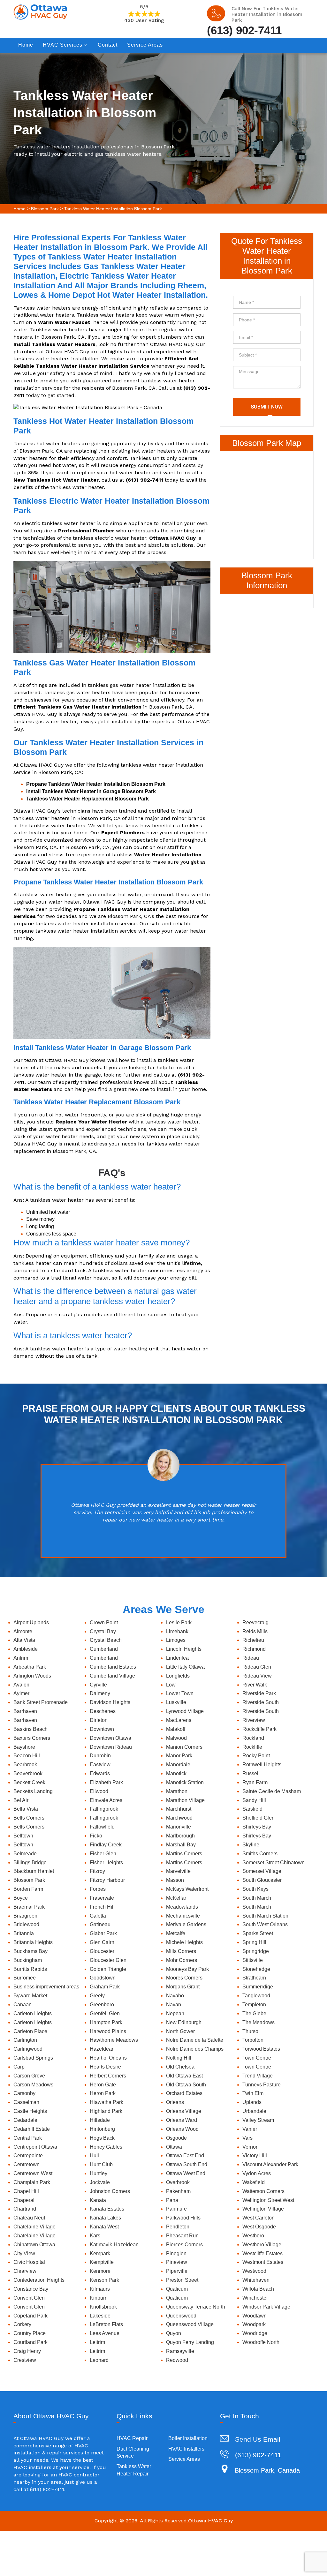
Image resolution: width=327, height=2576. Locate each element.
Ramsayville (180, 2351)
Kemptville (102, 2262)
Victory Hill (255, 2155)
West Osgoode (259, 2227)
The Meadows (259, 2022)
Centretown (27, 2164)
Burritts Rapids (30, 1969)
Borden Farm (28, 1889)
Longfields (178, 1676)
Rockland (253, 1738)
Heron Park (103, 2093)
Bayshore (24, 1747)
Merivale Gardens (186, 1924)
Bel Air (21, 1800)
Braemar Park (29, 1907)
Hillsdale (100, 2120)
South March (257, 1898)
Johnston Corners (110, 2191)
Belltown (23, 1836)
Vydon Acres (257, 2173)
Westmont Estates (263, 2262)
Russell (251, 1773)
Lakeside (100, 2316)
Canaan (23, 2005)
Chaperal (24, 2200)
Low (171, 1685)
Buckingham (28, 1960)
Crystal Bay (103, 1631)
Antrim (21, 1658)
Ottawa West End (186, 2173)
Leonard (99, 2360)
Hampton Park (106, 2022)
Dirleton (99, 1720)
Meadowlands (182, 1907)
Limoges (176, 1640)
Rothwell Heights (262, 1765)
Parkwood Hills (183, 2218)
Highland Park (106, 2111)
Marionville (179, 1827)
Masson (175, 1880)
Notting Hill (179, 2058)
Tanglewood (256, 1996)
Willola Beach (258, 2289)
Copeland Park (30, 2316)
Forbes (98, 1889)
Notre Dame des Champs (195, 2049)
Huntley (99, 2173)
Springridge (256, 1951)
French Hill (102, 1907)
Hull (94, 2155)
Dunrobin (100, 1756)
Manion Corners (184, 1747)
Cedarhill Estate (32, 2129)
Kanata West (104, 2227)
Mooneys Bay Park (187, 1969)
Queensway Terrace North (196, 2307)
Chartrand (25, 2209)
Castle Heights (30, 2111)
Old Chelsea (180, 2067)
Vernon (251, 2147)
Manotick (176, 1773)
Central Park (28, 2138)
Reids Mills (255, 1631)
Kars (95, 2236)
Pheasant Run (182, 2236)
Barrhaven (25, 1711)
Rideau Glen (257, 1667)
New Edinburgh (184, 2022)
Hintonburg (102, 2129)
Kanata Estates (107, 2209)
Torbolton (253, 2040)
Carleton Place (30, 2031)
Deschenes (103, 1711)
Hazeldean (102, 2049)
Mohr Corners (182, 1960)
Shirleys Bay (257, 1827)
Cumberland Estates (113, 1667)
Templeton (254, 2005)
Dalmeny (100, 1693)
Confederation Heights (39, 2280)
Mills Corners (181, 1951)
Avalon (21, 1685)
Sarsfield (252, 1809)
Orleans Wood (182, 2129)
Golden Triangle (108, 1969)
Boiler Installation (188, 2438)
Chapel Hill (26, 2191)
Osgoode (176, 2138)
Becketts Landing (33, 1791)
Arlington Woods (32, 1676)
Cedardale (25, 2120)
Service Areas (145, 45)
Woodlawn (255, 2316)
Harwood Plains (108, 2031)
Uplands (252, 2102)
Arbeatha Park (30, 1667)
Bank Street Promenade (41, 1702)
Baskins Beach (30, 1729)
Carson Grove (29, 2076)
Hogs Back (102, 2138)
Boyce (21, 1898)
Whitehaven (256, 2280)
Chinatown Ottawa (34, 2245)
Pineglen (176, 2253)
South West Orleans (265, 1924)
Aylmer (21, 1693)
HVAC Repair (132, 2438)
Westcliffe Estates (262, 2253)
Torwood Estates (261, 2049)
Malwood (176, 1738)
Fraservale (102, 1898)
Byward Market (30, 1996)
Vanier (250, 2129)
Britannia (24, 1933)
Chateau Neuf (29, 2218)
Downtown (102, 1729)
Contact (108, 45)
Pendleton (178, 2227)
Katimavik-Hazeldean (114, 2245)
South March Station (265, 1916)
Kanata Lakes (105, 2218)
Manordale (178, 1765)
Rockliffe (252, 1747)
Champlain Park (32, 2182)
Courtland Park (30, 2342)
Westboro (253, 2236)
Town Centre (257, 2058)
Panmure (176, 2209)
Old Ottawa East (184, 2076)
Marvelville (178, 1871)
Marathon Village (185, 1800)
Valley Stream (258, 2120)
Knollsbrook (103, 2307)
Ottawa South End (187, 2164)
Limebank (177, 1631)
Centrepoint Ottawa (35, 2147)
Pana (172, 2200)
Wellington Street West (268, 2200)
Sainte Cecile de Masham (272, 1791)
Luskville (176, 1702)
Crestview (25, 2360)
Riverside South (261, 1702)
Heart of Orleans (108, 2058)
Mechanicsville (183, 1916)
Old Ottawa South (186, 2085)
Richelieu (253, 1640)
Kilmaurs (100, 2289)
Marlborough (180, 1836)
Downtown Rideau (111, 1747)
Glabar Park (103, 1933)
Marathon (177, 1791)
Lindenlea (177, 1658)
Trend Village (258, 2076)
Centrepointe (28, 2155)
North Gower (180, 2031)
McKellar (176, 1898)
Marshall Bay (181, 1845)
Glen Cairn (102, 1942)
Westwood (254, 2271)
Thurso (250, 2031)
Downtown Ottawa (110, 1738)
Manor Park (179, 1756)
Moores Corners (184, 1978)
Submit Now (267, 407)
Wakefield (254, 2182)
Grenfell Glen (105, 2013)
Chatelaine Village (34, 2227)
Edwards (100, 1773)
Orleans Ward (182, 2120)
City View (24, 2253)
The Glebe (254, 2013)
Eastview (100, 1765)
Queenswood (181, 2316)
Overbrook (178, 2182)
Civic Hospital (29, 2262)
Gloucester (102, 1951)
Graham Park (105, 1987)
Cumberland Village (112, 1676)
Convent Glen (29, 2298)
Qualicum (177, 2289)
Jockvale (100, 2182)
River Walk (255, 1685)
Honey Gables (106, 2147)
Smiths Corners (260, 1854)
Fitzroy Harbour (107, 1880)
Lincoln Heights (184, 1649)
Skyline (251, 1845)
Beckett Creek (29, 1782)
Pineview (177, 2262)
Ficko (96, 1836)
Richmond (254, 1649)
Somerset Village (262, 1871)
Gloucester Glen (108, 1960)
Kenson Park (104, 2280)
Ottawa (174, 2147)
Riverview (254, 1720)
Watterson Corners (263, 2191)
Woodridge (255, 2333)
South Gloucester (262, 1880)
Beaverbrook (28, 1773)
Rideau (251, 1658)
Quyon (174, 2333)
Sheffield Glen (259, 1818)
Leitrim (97, 2342)
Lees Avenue (105, 2333)
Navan (174, 2005)
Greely (97, 1996)
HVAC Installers (186, 2449)
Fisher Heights (106, 1863)
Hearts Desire (105, 2067)
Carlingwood (28, 2049)
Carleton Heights (33, 2013)
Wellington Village (263, 2209)
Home (26, 45)
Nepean (175, 2013)
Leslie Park (179, 1622)
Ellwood (99, 1791)
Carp (19, 2067)
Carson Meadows (33, 2085)
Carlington (25, 2040)
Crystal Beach (106, 1640)
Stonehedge (256, 1969)
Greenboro (102, 2005)
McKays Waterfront (187, 1889)
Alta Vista (24, 1640)
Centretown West (33, 2173)
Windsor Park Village (266, 2307)
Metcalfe (176, 1933)
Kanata (98, 2200)
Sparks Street (258, 1933)
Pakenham (178, 2191)
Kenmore (100, 2271)
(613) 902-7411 (244, 30)
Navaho (175, 1996)
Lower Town (180, 1693)
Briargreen (25, 1916)
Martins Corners (184, 1854)
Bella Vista (26, 1809)
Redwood (177, 2360)
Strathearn (254, 1978)
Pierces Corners (184, 2245)
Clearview (25, 2271)
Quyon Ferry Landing (190, 2342)
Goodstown (103, 1978)
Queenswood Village (190, 2324)
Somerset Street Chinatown (274, 1863)
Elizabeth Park (106, 1782)
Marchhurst (179, 1809)
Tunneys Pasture (262, 2085)
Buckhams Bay (30, 1951)
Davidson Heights (110, 1702)
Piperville (177, 2271)
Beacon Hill (27, 1756)
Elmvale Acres (106, 1800)
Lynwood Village (185, 1711)
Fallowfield (102, 1827)
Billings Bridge (30, 1863)
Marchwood (179, 1818)
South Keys (255, 1889)
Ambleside (26, 1649)
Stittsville (253, 1960)
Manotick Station (185, 1782)
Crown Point (104, 1622)
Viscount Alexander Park (270, 2164)
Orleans (175, 2102)
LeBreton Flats (106, 2324)
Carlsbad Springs (33, 2058)
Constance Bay (31, 2289)
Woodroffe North (261, 2342)
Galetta (98, 1916)
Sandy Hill (254, 1800)
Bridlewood (26, 1924)
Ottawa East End (185, 2155)
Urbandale (254, 2111)
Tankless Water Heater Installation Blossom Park (113, 209)
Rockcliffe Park (259, 1729)
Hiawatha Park (106, 2102)
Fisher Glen (103, 1854)
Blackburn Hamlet (34, 1871)
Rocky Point (256, 1756)
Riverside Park (259, 1693)
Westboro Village (262, 2245)
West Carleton (259, 2218)
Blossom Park (45, 209)
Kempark (100, 2253)
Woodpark (254, 2324)
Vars (247, 2138)
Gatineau (100, 1924)
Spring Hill (254, 1942)
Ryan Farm (255, 1782)
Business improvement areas (46, 1987)
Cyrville (98, 1685)
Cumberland (104, 1649)
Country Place (30, 2333)
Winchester (255, 2298)
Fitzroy (97, 1871)
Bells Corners (29, 1818)
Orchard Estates (184, 2093)
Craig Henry (27, 2351)
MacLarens (179, 1720)
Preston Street (182, 2280)
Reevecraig (255, 1622)
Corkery (22, 2324)
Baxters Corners (32, 1738)
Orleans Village (184, 2111)
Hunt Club (101, 2164)
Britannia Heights (33, 1942)
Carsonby (24, 2093)
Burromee (25, 1978)
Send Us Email (258, 2439)
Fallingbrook (104, 1809)
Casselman (26, 2102)
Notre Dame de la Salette (195, 2040)
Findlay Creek (106, 1845)
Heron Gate (103, 2085)
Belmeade (25, 1854)
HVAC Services (63, 45)
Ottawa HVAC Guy (210, 2521)
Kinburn (99, 2298)
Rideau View (257, 1676)
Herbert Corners (108, 2076)
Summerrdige (258, 1987)
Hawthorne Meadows (114, 2040)
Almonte (23, 1631)
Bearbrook (25, 1765)
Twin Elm (253, 2093)
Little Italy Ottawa (185, 1667)
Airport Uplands (31, 1622)
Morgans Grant (183, 1987)
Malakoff (176, 1729)
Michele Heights (184, 1942)
